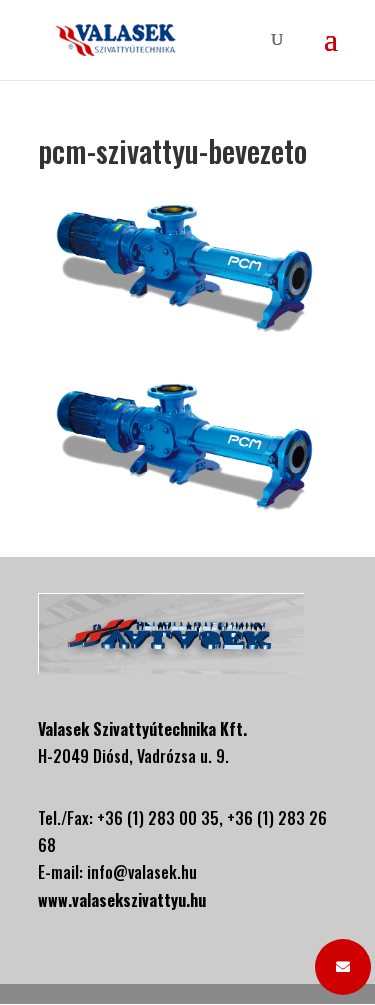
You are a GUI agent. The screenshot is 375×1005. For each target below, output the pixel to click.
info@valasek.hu (142, 872)
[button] (343, 967)
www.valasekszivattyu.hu (122, 900)
